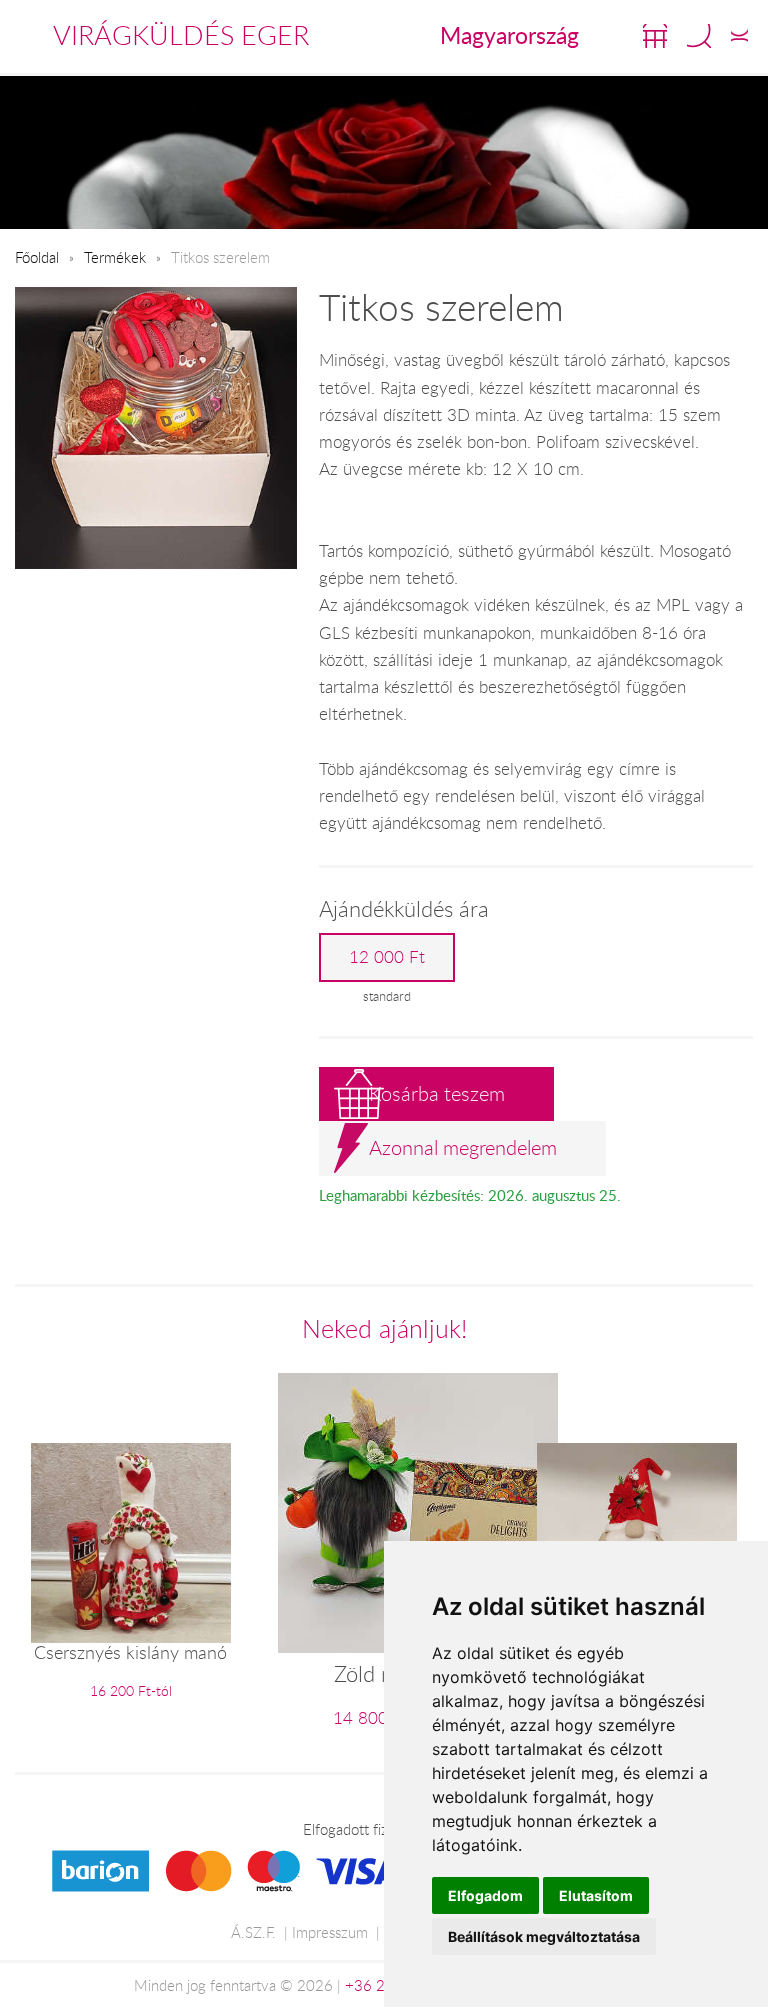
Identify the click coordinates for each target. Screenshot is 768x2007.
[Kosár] (655, 36)
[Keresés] (699, 36)
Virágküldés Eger (181, 35)
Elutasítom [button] (596, 1895)
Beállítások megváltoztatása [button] (544, 1936)
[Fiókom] (739, 36)
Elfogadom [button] (485, 1895)
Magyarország (509, 35)
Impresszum (330, 1932)
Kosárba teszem (437, 1093)
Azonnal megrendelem (463, 1147)
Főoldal (37, 257)
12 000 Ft (387, 957)
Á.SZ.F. (253, 1932)
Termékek (115, 257)
